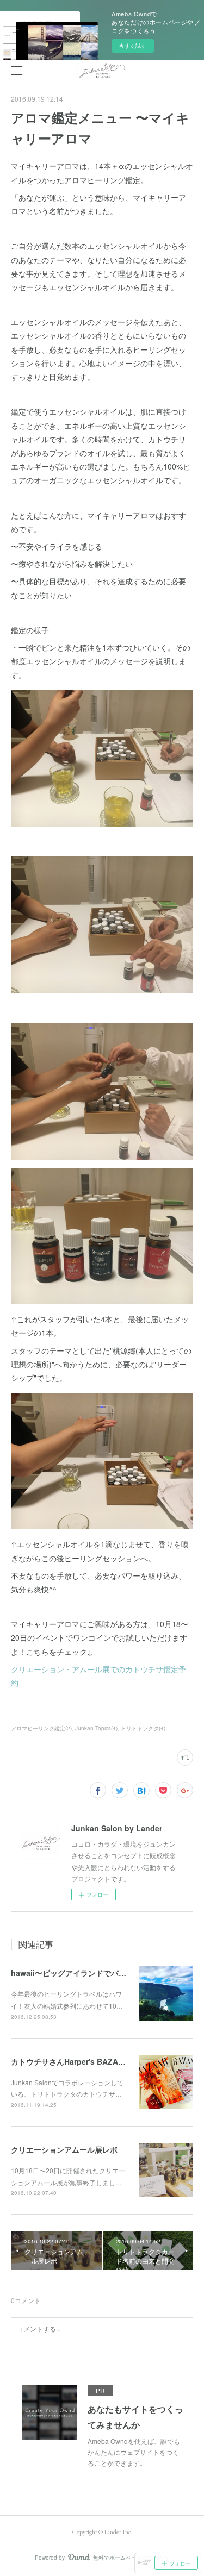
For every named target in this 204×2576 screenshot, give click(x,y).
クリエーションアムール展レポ (64, 2149)
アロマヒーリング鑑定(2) (41, 1728)
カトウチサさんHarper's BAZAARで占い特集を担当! (102, 2061)
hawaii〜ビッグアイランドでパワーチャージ (88, 1973)
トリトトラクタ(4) (143, 1728)
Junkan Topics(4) (96, 1728)
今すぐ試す (133, 46)
